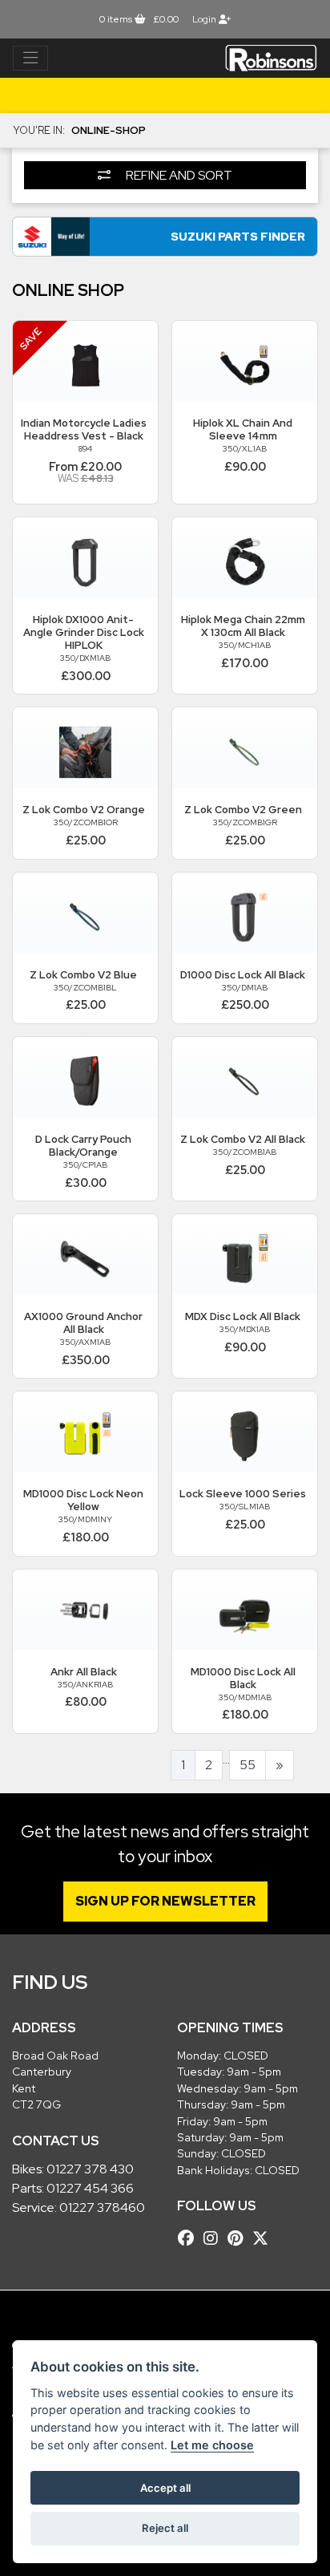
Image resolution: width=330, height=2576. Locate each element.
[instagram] (215, 2238)
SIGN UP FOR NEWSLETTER (165, 1901)
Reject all (165, 2528)
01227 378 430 (90, 2169)
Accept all (165, 2488)
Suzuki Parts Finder (238, 236)
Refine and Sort (178, 175)
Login (205, 19)
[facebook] (190, 2238)
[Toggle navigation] (30, 59)
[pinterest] (239, 2238)
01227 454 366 (90, 2188)
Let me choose (212, 2445)
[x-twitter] (264, 2238)
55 (247, 1765)
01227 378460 (102, 2207)
